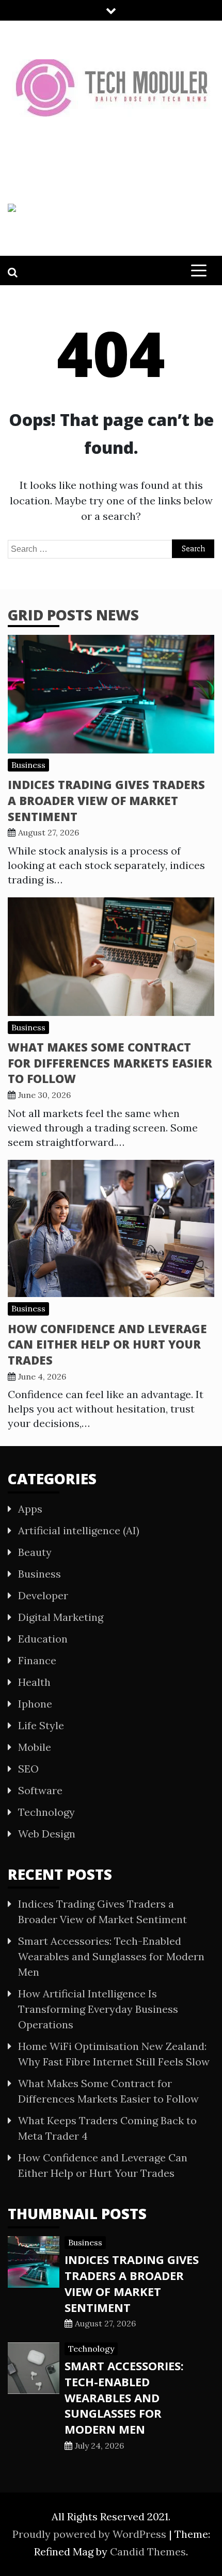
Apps (30, 1509)
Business (28, 765)
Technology (46, 1812)
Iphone (35, 1704)
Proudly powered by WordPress (91, 2534)
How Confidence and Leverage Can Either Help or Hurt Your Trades (107, 1344)
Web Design (47, 1834)
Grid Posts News (73, 615)
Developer (43, 1595)
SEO (28, 1769)
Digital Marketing (61, 1617)
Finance (37, 1660)
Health (34, 1682)
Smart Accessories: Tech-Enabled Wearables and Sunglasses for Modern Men (111, 1956)
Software (40, 1790)
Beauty (35, 1552)
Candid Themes (148, 2552)
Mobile (35, 1747)
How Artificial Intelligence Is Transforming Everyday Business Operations (98, 2009)
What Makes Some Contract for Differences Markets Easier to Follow (110, 1063)
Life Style (41, 1725)
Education (43, 1639)
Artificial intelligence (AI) (79, 1530)
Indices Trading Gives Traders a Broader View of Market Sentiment (106, 800)
